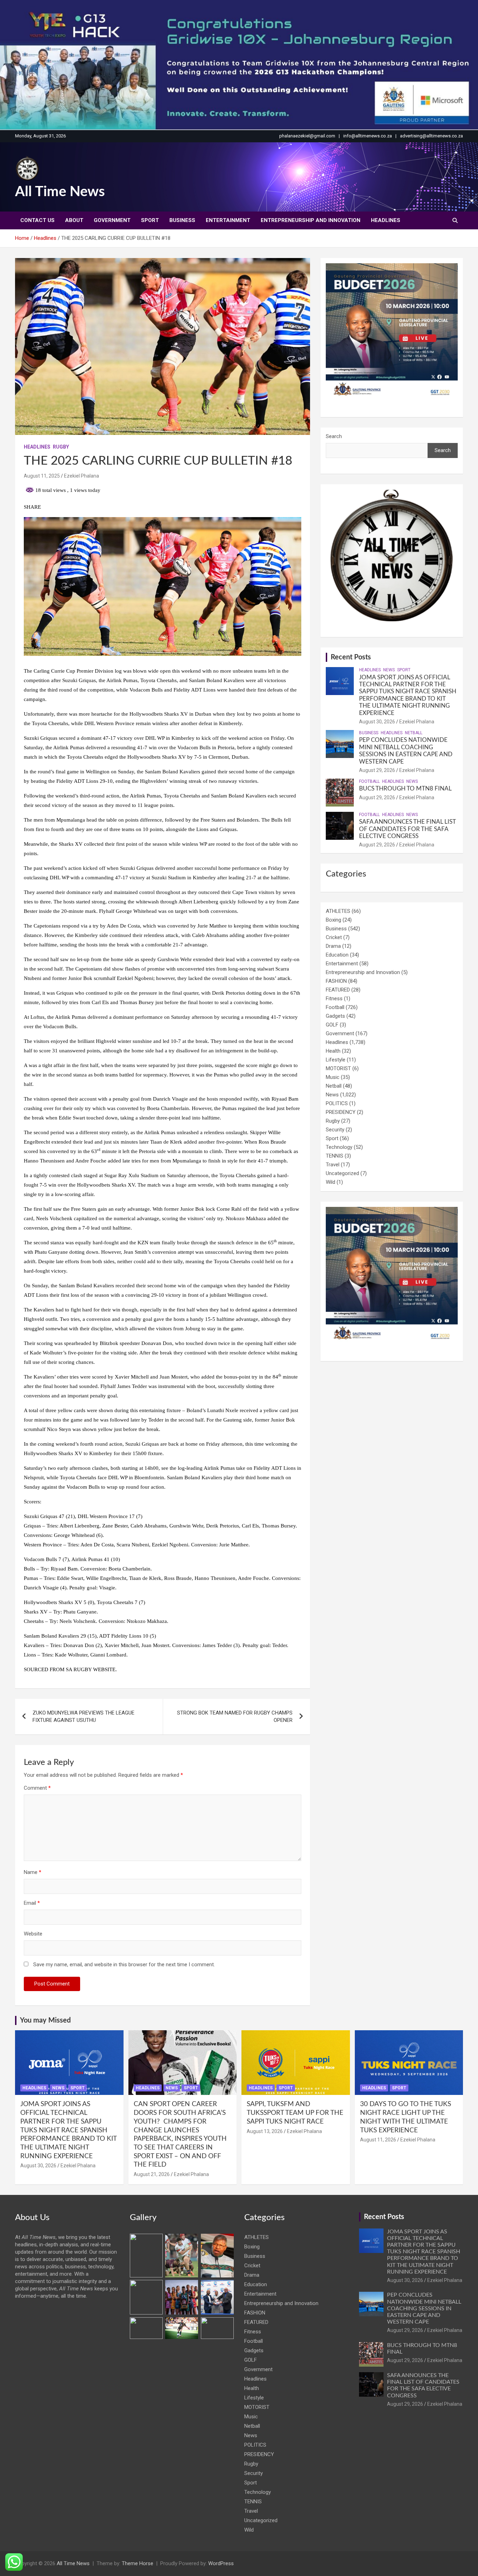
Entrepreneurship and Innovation (311, 220)
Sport (150, 220)
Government (112, 220)
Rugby (61, 447)
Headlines (386, 220)
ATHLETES (338, 911)
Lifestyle (336, 1060)
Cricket (334, 937)
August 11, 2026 (378, 2140)
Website (33, 1934)
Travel (333, 1165)
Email (32, 1903)
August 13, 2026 (265, 2131)
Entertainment (228, 220)
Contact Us (37, 220)
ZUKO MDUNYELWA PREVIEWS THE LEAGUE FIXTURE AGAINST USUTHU (83, 1716)
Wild (331, 1182)
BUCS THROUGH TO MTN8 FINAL (406, 789)
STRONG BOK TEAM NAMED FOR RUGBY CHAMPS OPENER (235, 1716)
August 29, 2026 (377, 770)
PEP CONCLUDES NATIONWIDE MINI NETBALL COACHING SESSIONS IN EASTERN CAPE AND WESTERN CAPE (424, 2308)
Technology (339, 1147)
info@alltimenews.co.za (368, 136)
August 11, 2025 (42, 476)
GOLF (332, 1025)
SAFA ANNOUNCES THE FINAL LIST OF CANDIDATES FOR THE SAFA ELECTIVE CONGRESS (407, 829)
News (389, 670)
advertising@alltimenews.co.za (431, 136)
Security (335, 1130)
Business (182, 220)
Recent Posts (351, 657)
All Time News (60, 192)
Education (337, 955)
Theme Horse (138, 2563)
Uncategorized (342, 1173)
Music (333, 1077)
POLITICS (337, 1103)
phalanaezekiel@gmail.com (307, 136)
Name (33, 1872)
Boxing (333, 920)
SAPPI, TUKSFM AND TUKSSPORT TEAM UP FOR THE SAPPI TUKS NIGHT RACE (295, 2113)
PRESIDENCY (341, 1112)
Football (369, 781)
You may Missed (45, 2020)
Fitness (334, 999)
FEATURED (338, 990)
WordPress (221, 2563)
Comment (37, 1788)
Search (334, 436)
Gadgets (335, 1016)
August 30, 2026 (377, 722)
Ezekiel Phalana (82, 476)
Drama (333, 946)
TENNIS (335, 1156)
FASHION (336, 981)
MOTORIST (338, 1068)
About (74, 220)
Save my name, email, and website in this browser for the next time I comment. (124, 1965)
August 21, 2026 (152, 2174)
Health (333, 1051)
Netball (414, 733)
